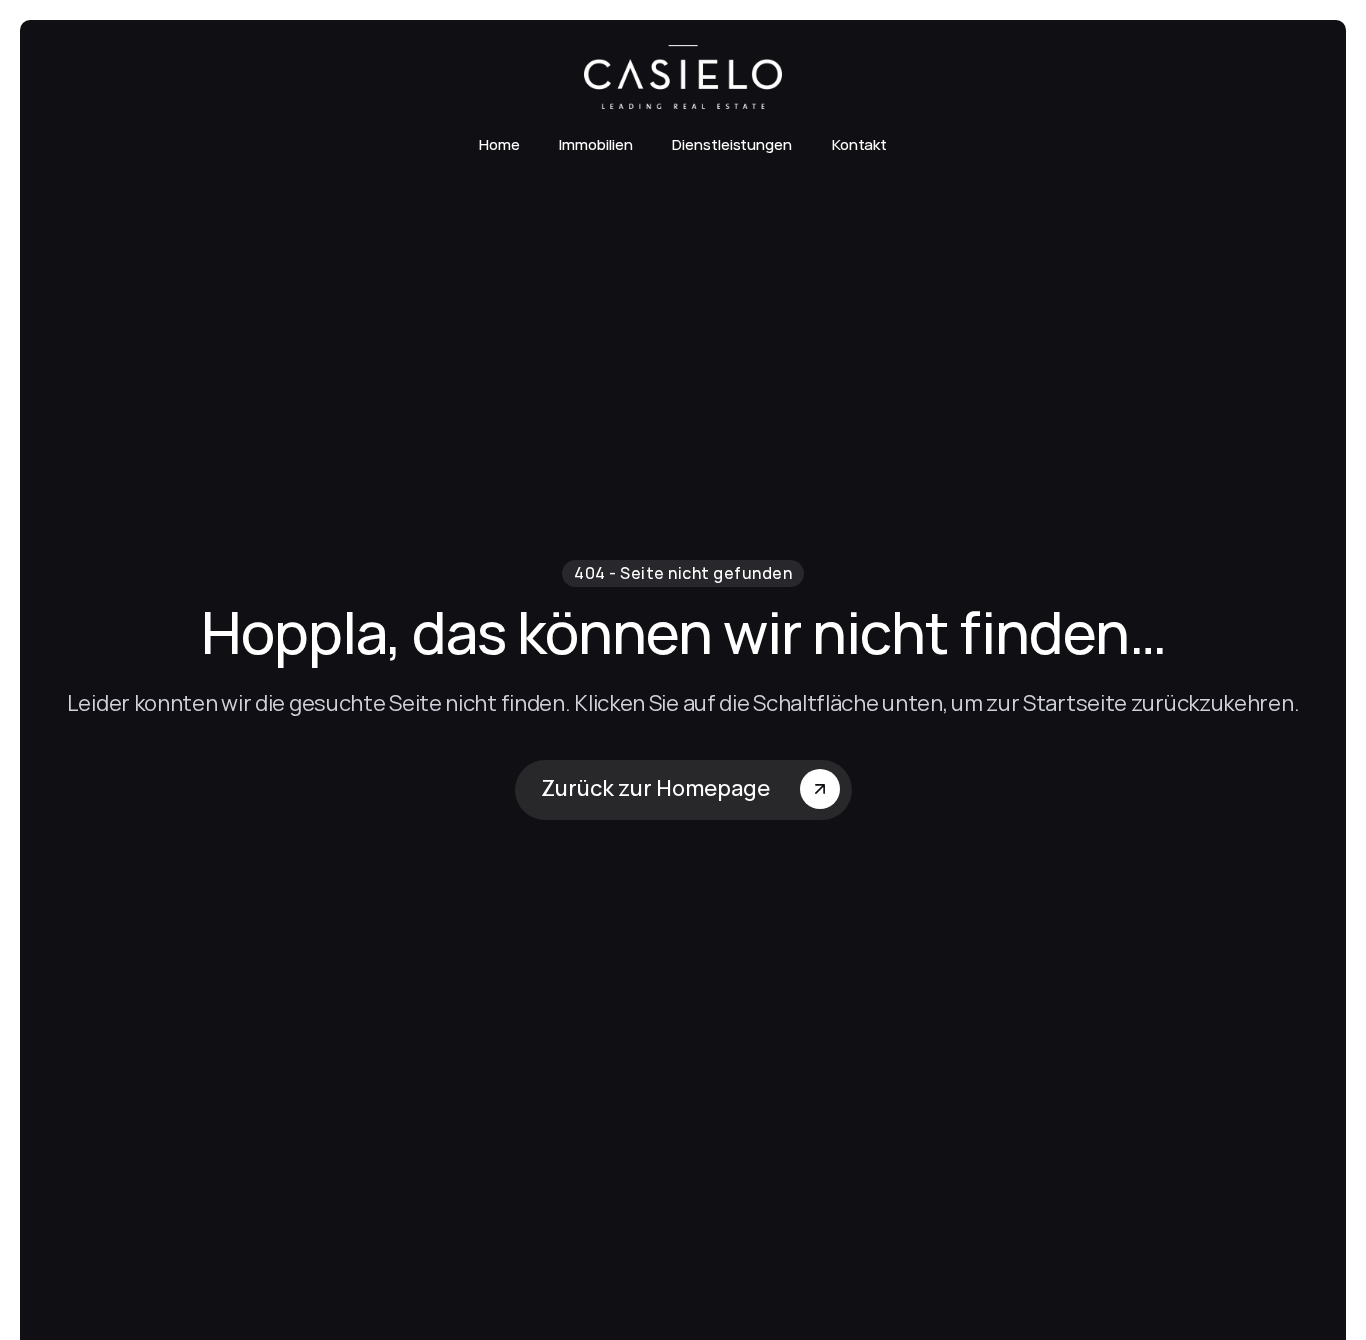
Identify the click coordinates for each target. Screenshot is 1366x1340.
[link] (683, 77)
